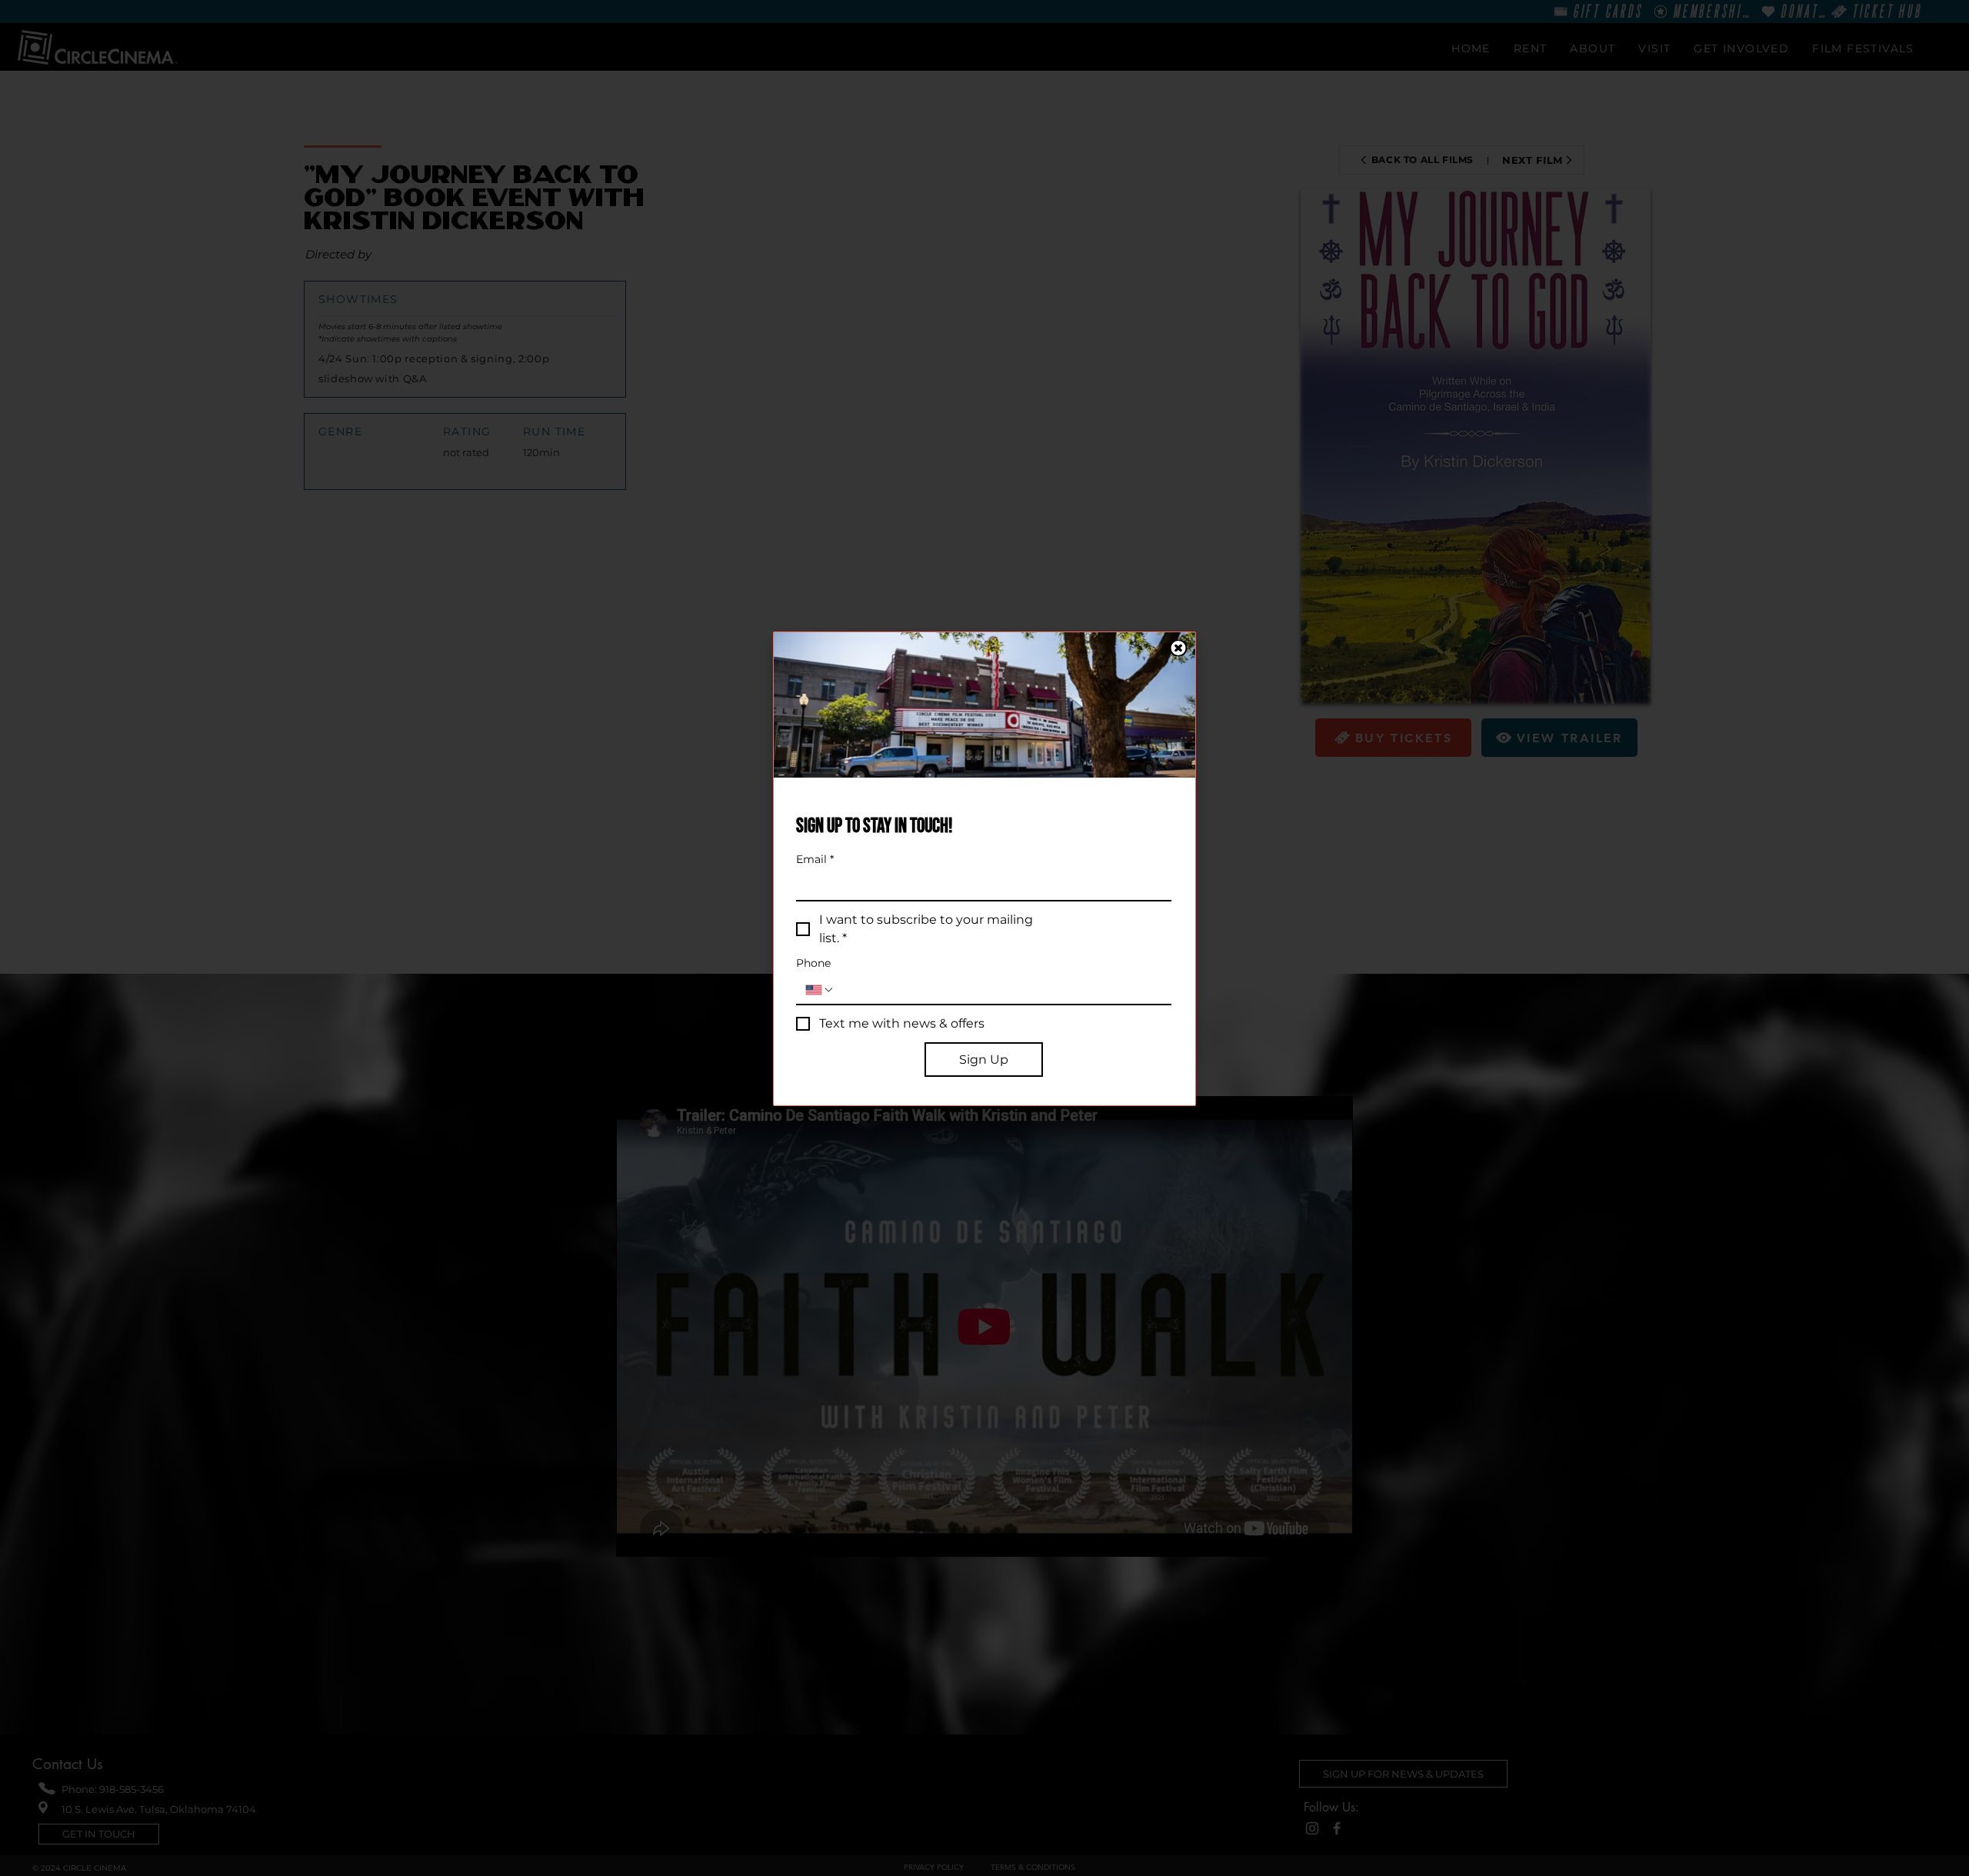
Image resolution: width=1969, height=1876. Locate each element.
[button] (1178, 648)
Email (815, 860)
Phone (813, 963)
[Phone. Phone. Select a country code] (820, 990)
